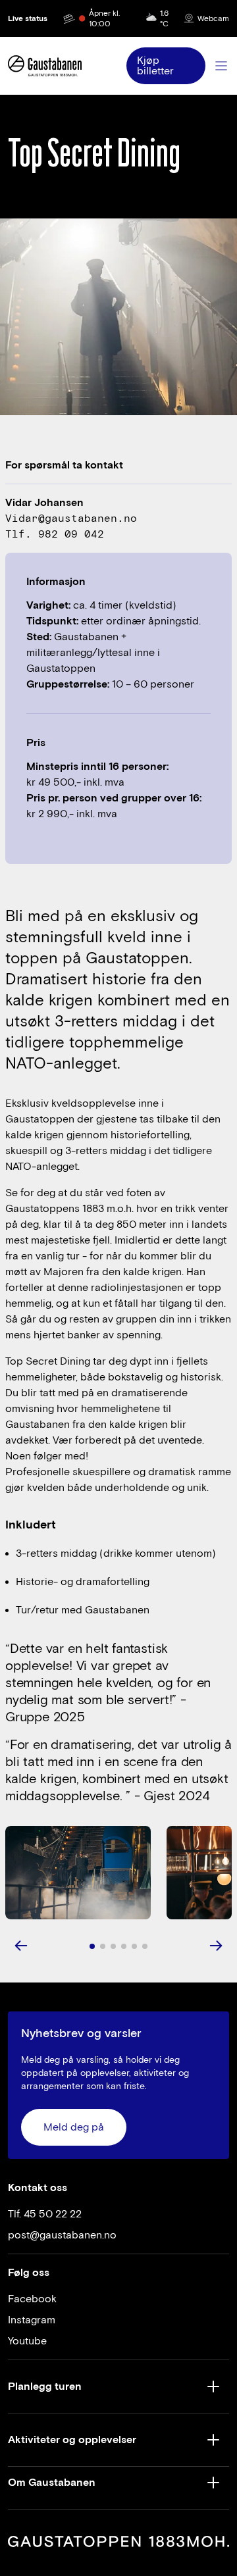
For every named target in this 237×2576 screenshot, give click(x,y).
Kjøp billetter (155, 66)
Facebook (32, 2299)
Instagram (32, 2320)
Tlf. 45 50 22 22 (45, 2214)
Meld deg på (74, 2127)
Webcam (213, 18)
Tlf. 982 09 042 (55, 534)
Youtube (27, 2341)
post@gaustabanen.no (62, 2235)
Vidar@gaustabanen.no (71, 518)
